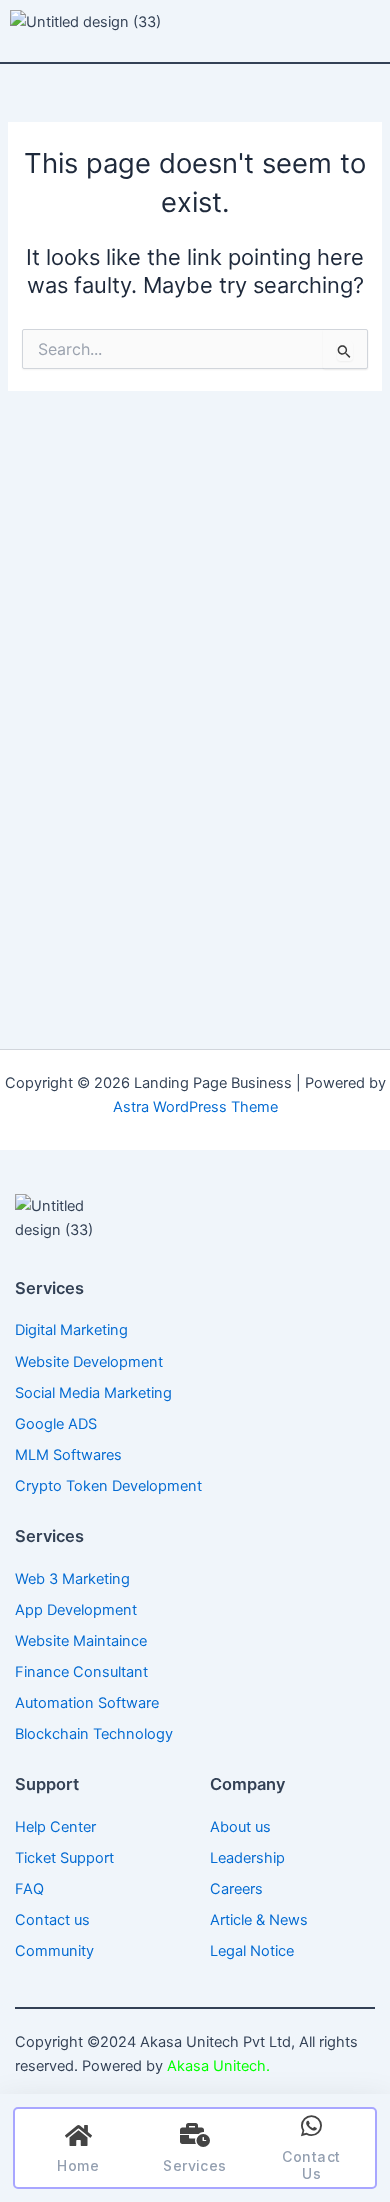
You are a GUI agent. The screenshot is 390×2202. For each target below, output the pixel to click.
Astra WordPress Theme (195, 1107)
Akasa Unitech (214, 2066)
